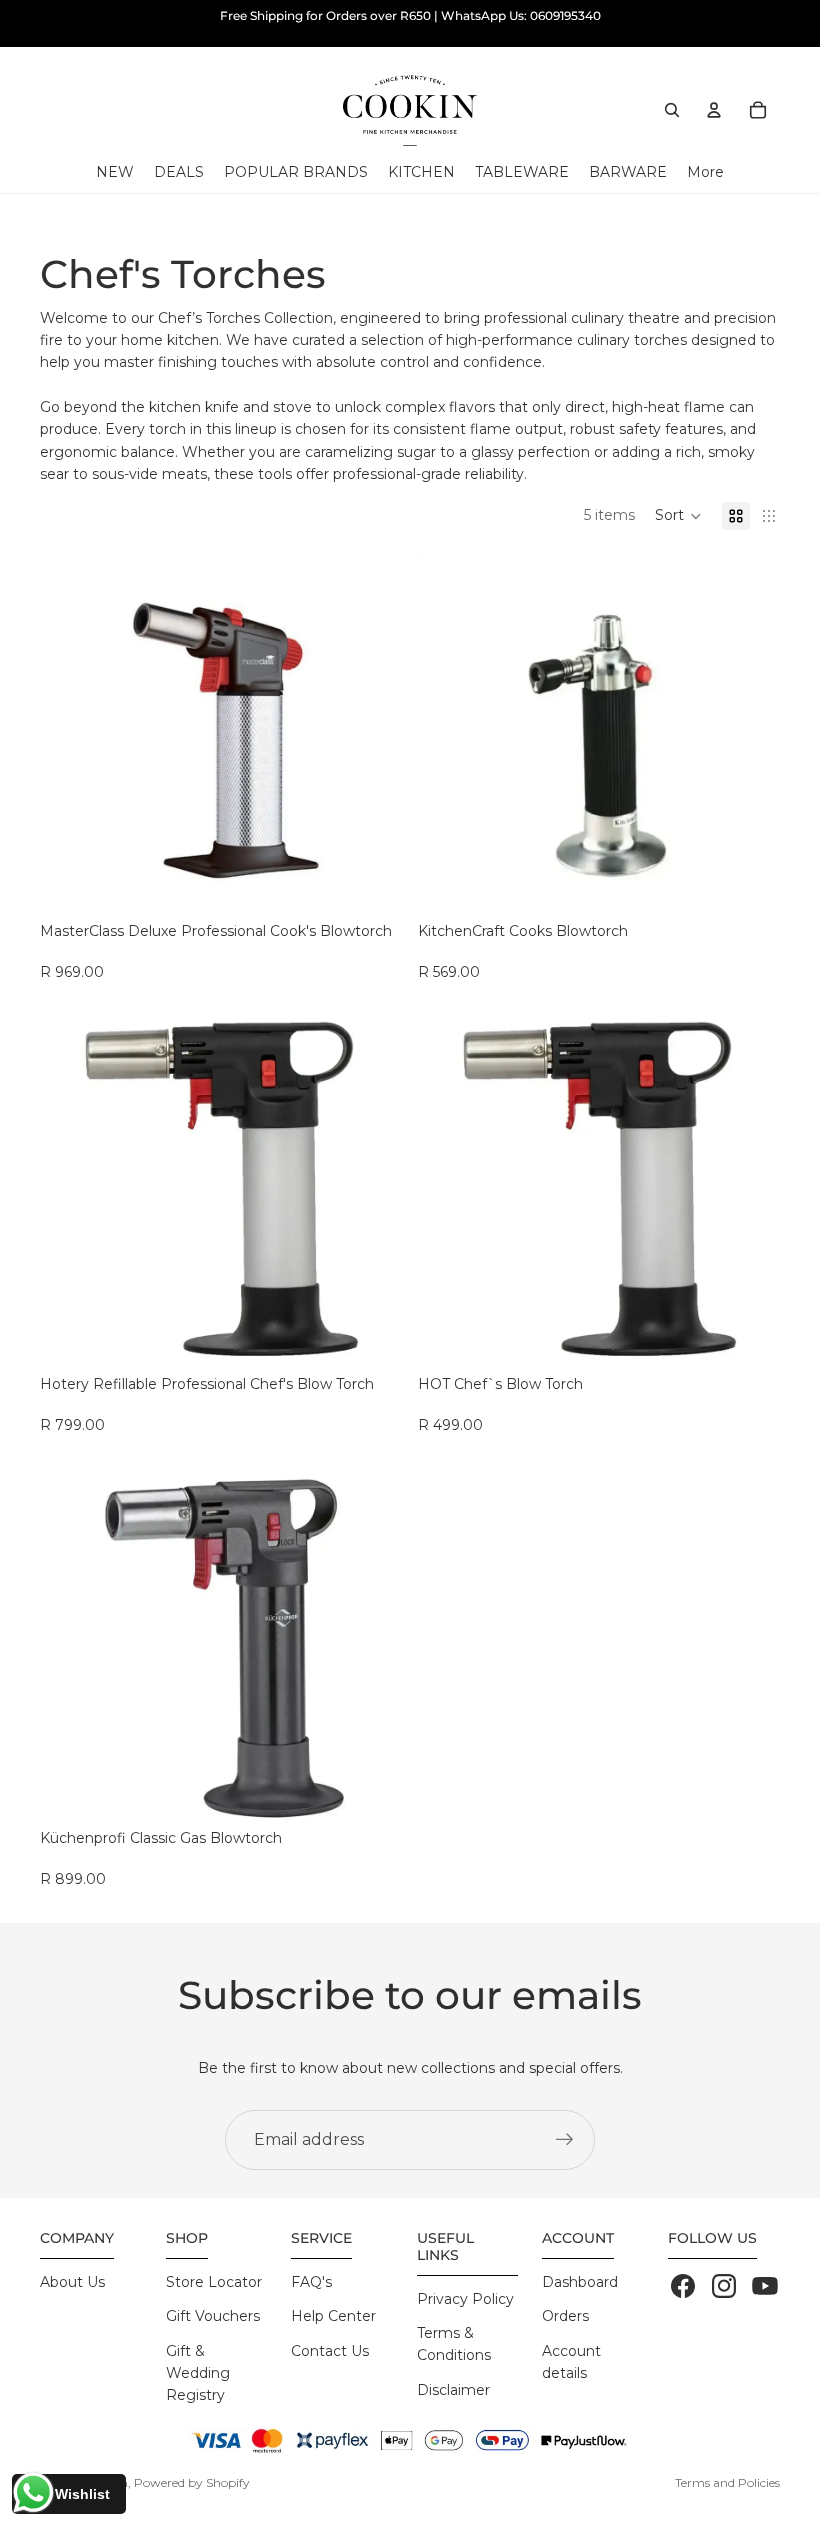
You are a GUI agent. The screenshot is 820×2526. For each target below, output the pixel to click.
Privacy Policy (465, 2299)
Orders (565, 2316)
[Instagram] (724, 2286)
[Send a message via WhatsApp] (33, 2492)
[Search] (672, 110)
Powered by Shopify (192, 2482)
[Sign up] (565, 2140)
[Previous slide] (70, 735)
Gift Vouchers (213, 2316)
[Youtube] (765, 2286)
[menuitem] (705, 172)
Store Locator (214, 2282)
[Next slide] (372, 735)
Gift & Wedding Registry (198, 2373)
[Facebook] (683, 2286)
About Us (72, 2282)
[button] (678, 516)
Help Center (333, 2316)
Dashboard (580, 2282)
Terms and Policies (727, 2482)
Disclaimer (453, 2390)
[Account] (714, 110)
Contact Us (330, 2351)
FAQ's (311, 2282)
